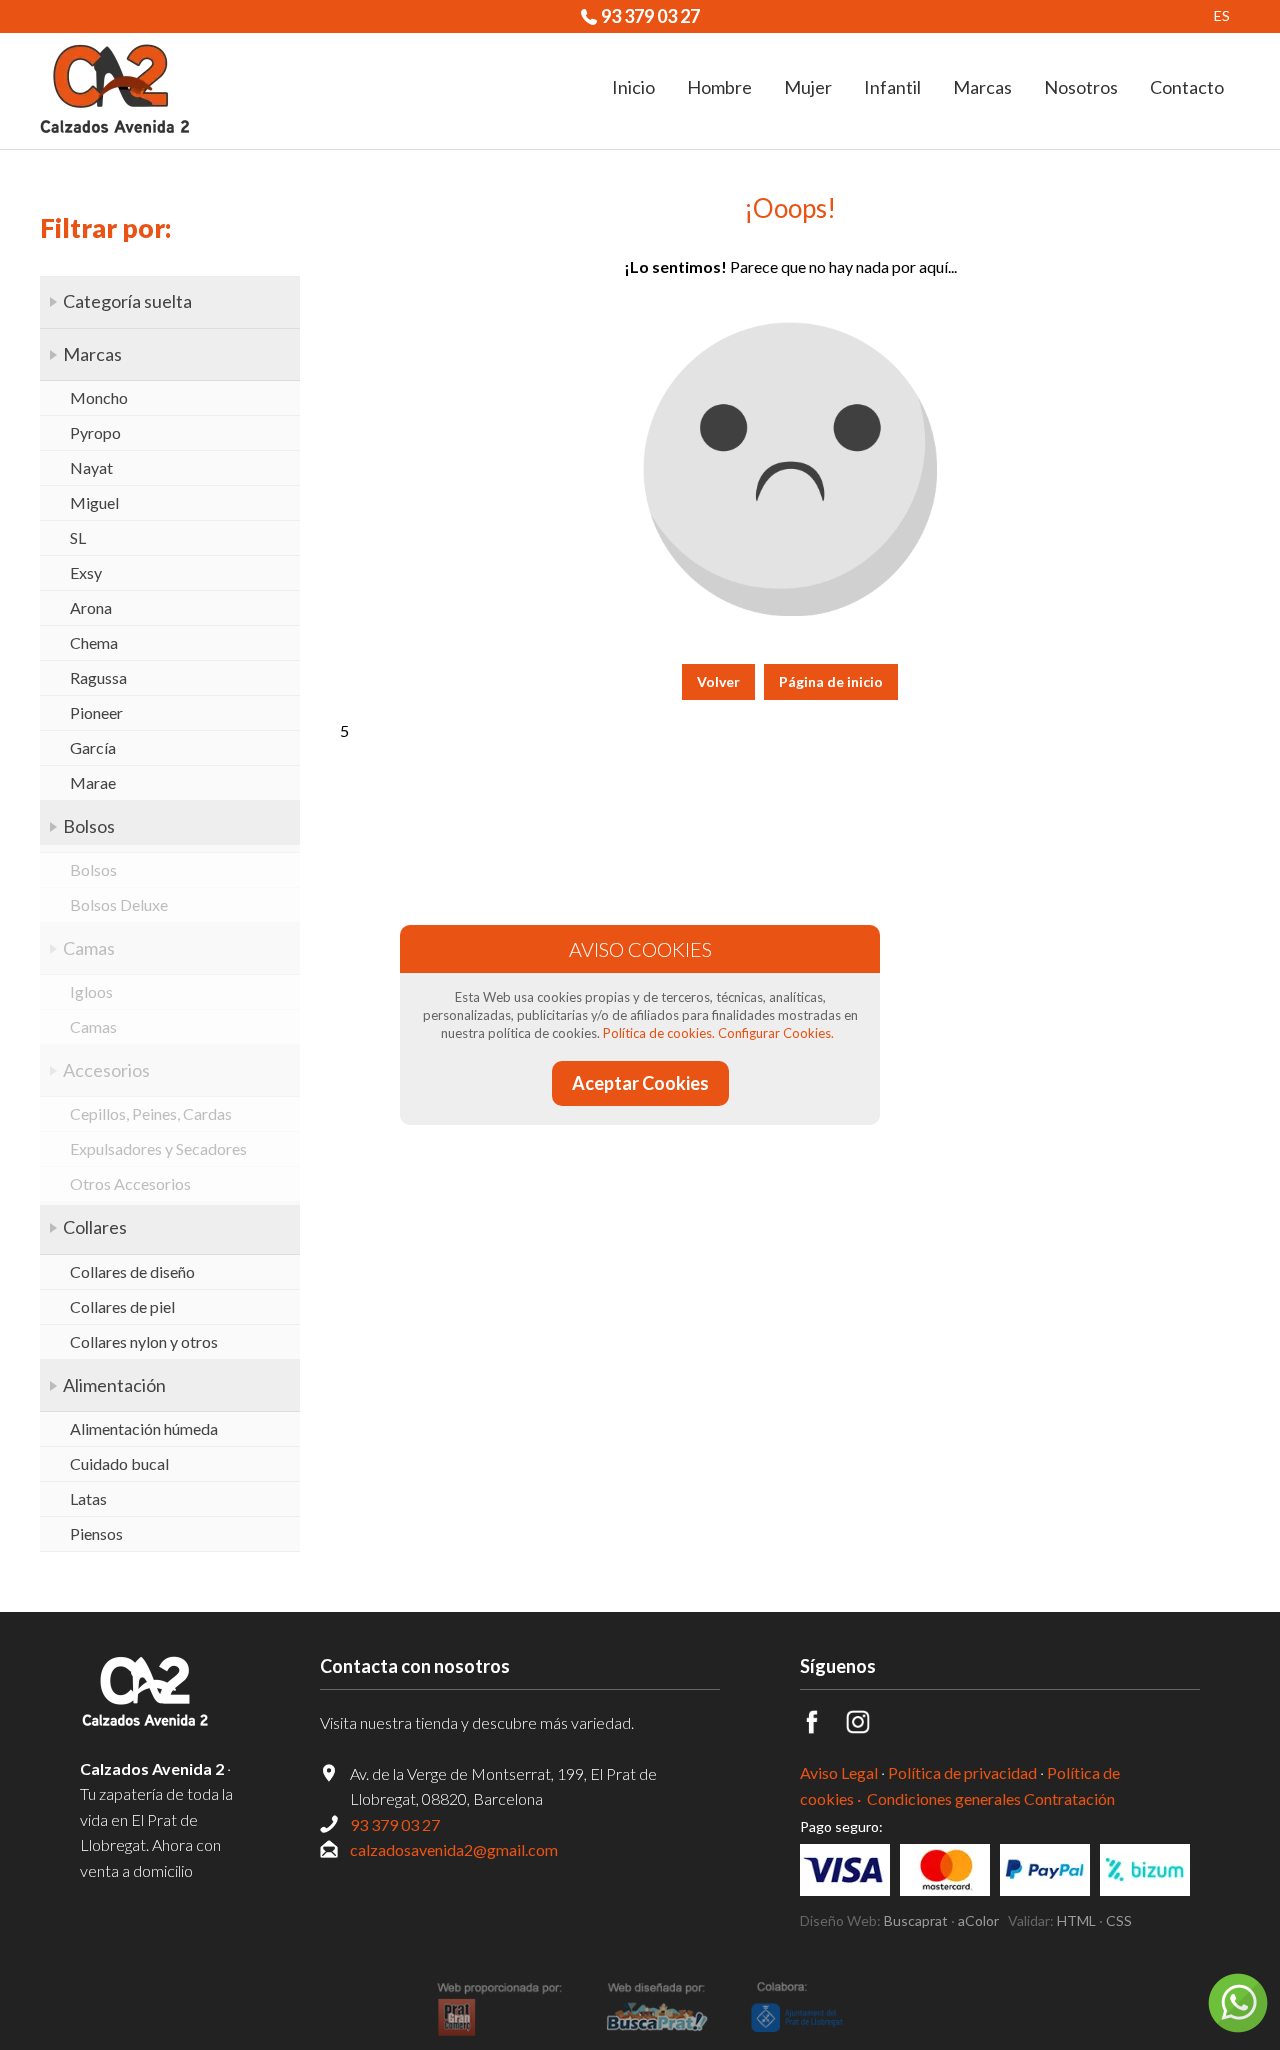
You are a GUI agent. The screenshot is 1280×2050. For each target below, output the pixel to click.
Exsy (86, 572)
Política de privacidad (962, 1772)
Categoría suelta (127, 301)
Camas (89, 948)
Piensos (96, 1533)
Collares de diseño (132, 1271)
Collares (95, 1227)
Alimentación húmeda (144, 1428)
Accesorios (106, 1070)
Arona (91, 607)
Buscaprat (916, 1920)
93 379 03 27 (650, 16)
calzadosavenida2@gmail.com (454, 1849)
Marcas (92, 354)
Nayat (91, 467)
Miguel (94, 502)
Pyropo (95, 432)
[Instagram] (869, 1727)
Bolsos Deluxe (119, 904)
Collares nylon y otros (144, 1341)
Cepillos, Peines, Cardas (151, 1113)
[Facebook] (823, 1727)
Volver (718, 681)
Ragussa (98, 677)
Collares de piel (122, 1306)
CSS (1119, 1920)
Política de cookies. (659, 1033)
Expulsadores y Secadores (158, 1148)
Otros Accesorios (130, 1183)
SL (78, 537)
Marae (93, 782)
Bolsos (89, 826)
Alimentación (114, 1385)
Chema (94, 642)
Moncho (99, 397)
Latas (88, 1498)
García (93, 747)
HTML (1076, 1920)
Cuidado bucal (119, 1463)
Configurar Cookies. (776, 1033)
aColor (978, 1920)
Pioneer (96, 712)
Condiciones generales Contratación (991, 1798)
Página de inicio (831, 681)
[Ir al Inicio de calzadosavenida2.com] (115, 91)
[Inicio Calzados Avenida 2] (160, 1693)
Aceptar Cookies (640, 1083)
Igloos (91, 991)
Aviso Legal (839, 1772)
